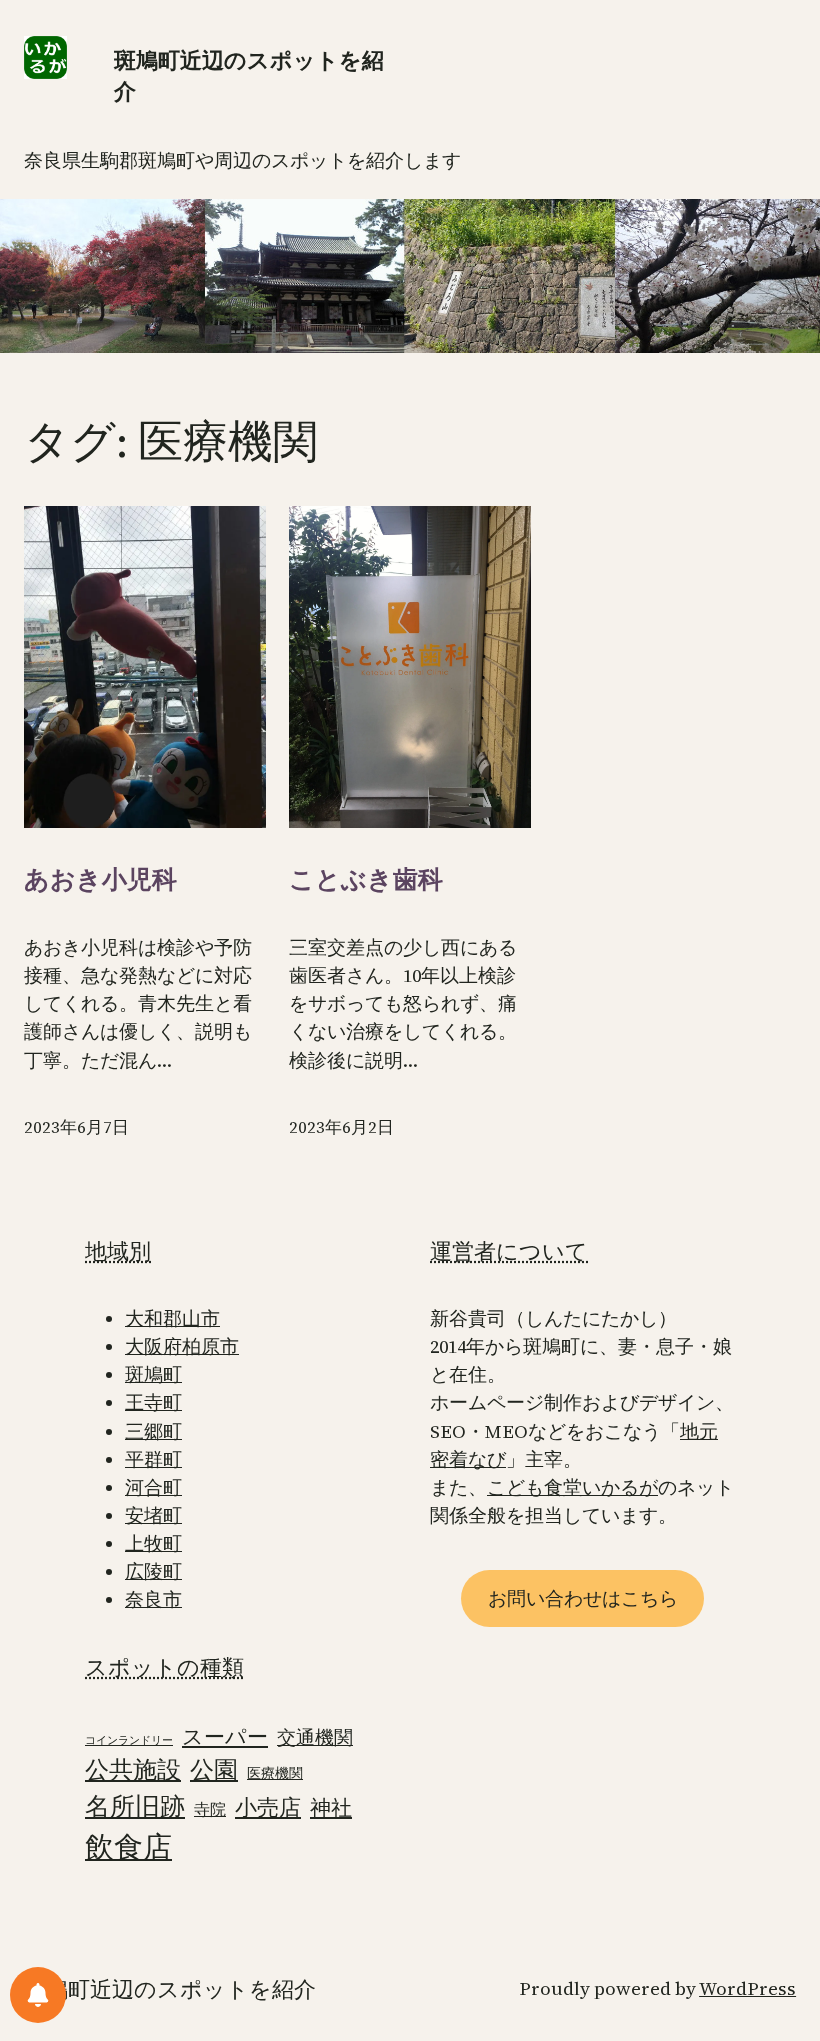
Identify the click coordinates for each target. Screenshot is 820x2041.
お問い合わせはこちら (583, 1598)
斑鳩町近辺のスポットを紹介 (170, 1989)
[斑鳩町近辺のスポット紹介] (38, 1995)
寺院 (210, 1809)
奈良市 (153, 1599)
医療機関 (275, 1773)
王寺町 (153, 1402)
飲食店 (128, 1847)
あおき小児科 (100, 879)
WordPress (747, 1988)
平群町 (153, 1459)
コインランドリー (129, 1740)
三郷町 (153, 1431)
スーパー (225, 1736)
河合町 (153, 1487)
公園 (214, 1769)
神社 (331, 1807)
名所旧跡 (135, 1806)
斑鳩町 (153, 1374)
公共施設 (133, 1769)
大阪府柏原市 (182, 1346)
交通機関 (315, 1737)
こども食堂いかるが (572, 1487)
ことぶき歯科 (366, 879)
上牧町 (153, 1543)
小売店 (268, 1807)
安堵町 (153, 1515)
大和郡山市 (172, 1318)
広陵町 (153, 1571)
